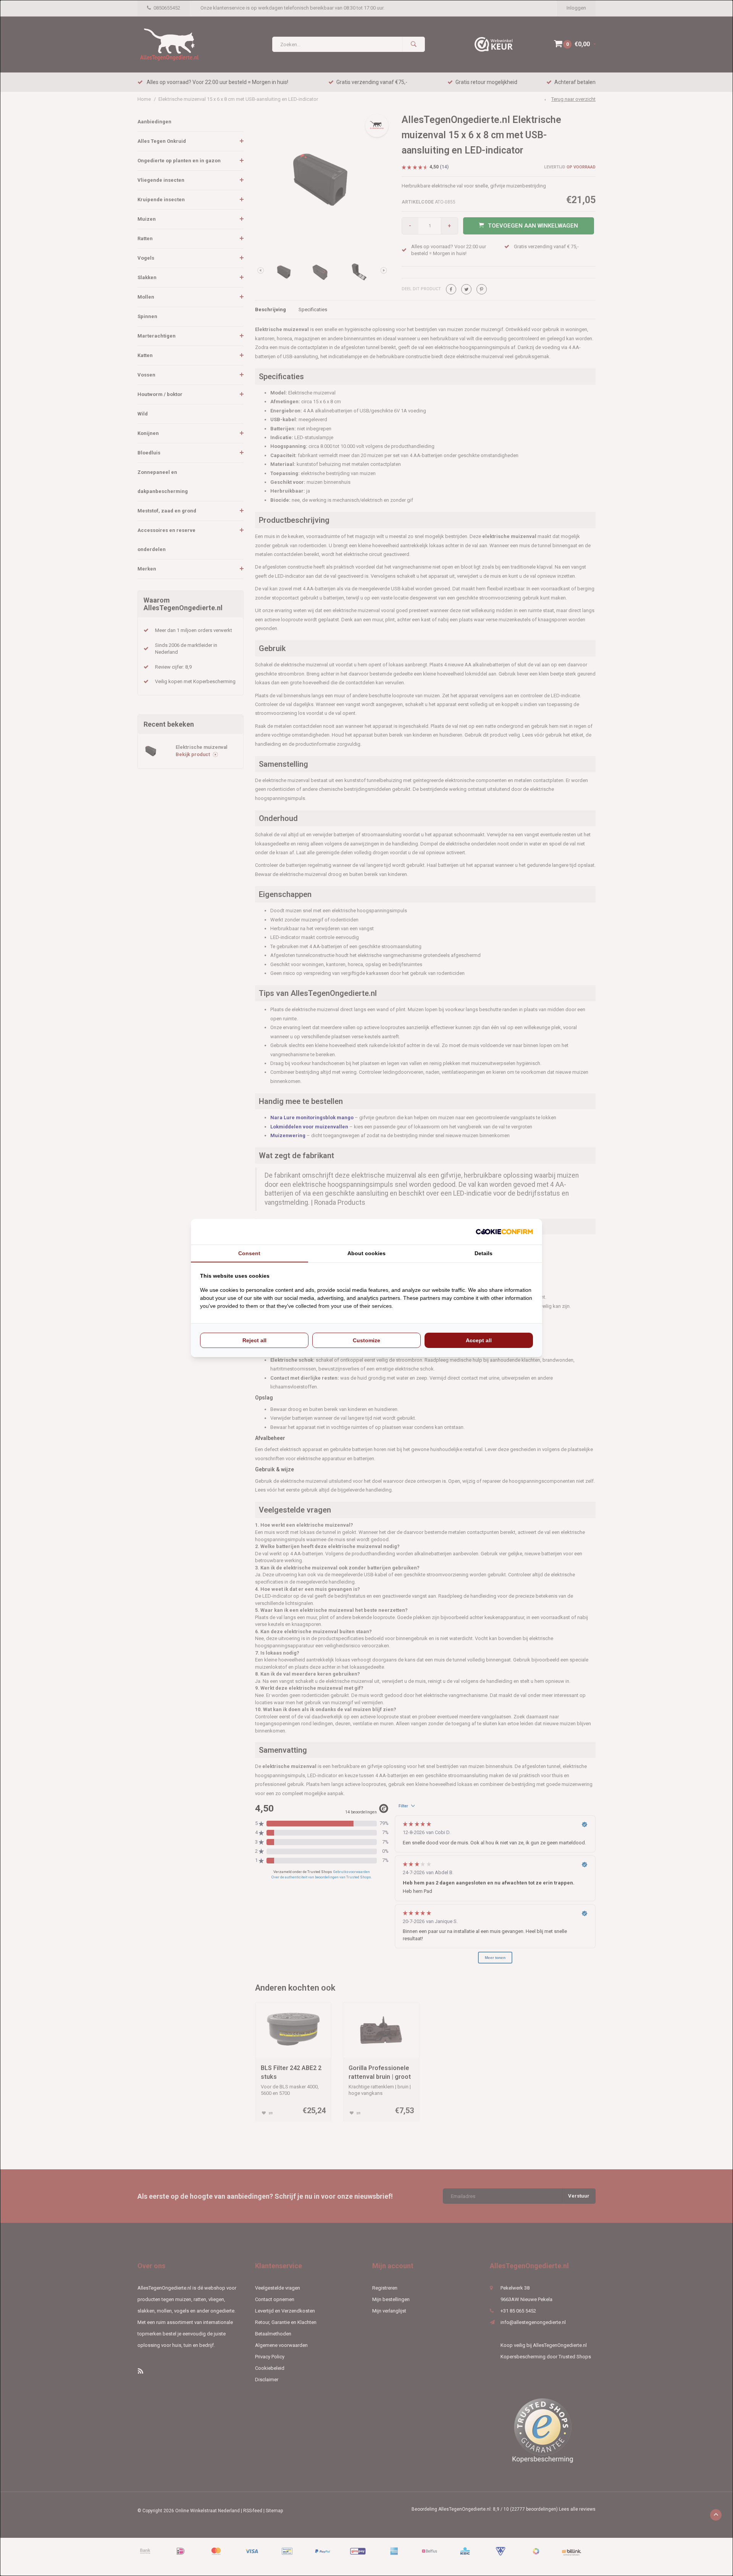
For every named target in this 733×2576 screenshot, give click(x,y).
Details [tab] (484, 1253)
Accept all (479, 1340)
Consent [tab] (249, 1253)
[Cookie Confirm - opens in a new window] (504, 1232)
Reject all (254, 1340)
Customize (366, 1340)
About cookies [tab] (366, 1253)
